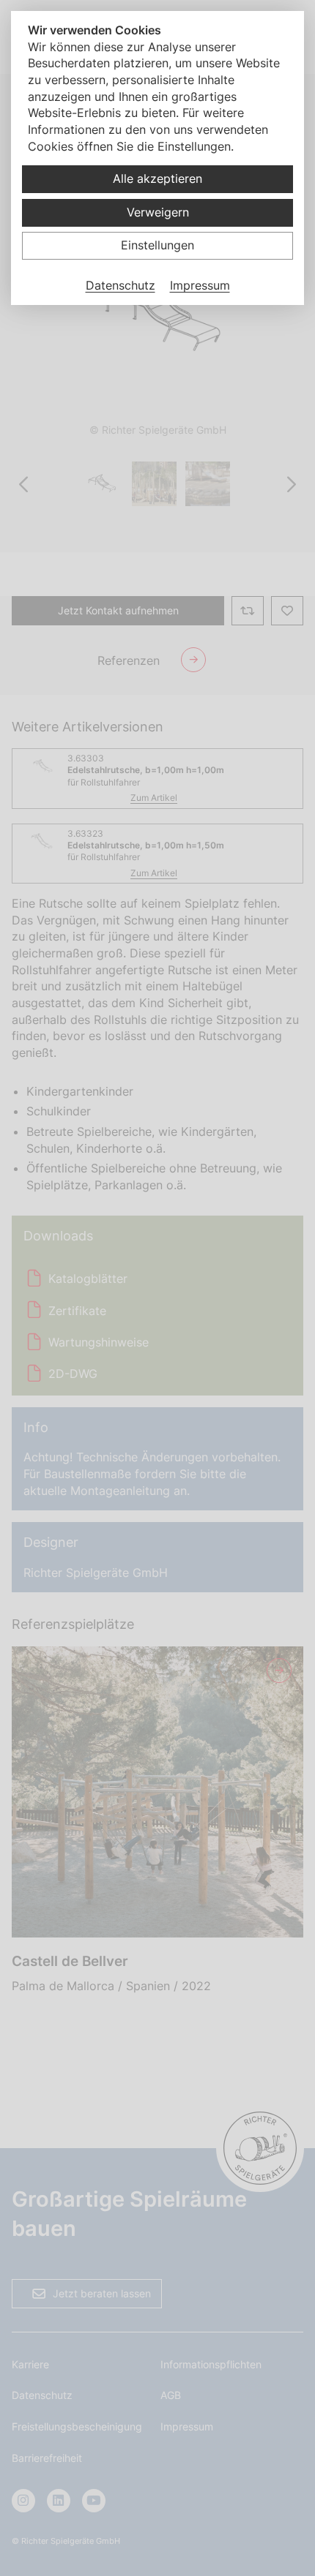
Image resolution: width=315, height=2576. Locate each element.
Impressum (200, 285)
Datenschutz (121, 285)
